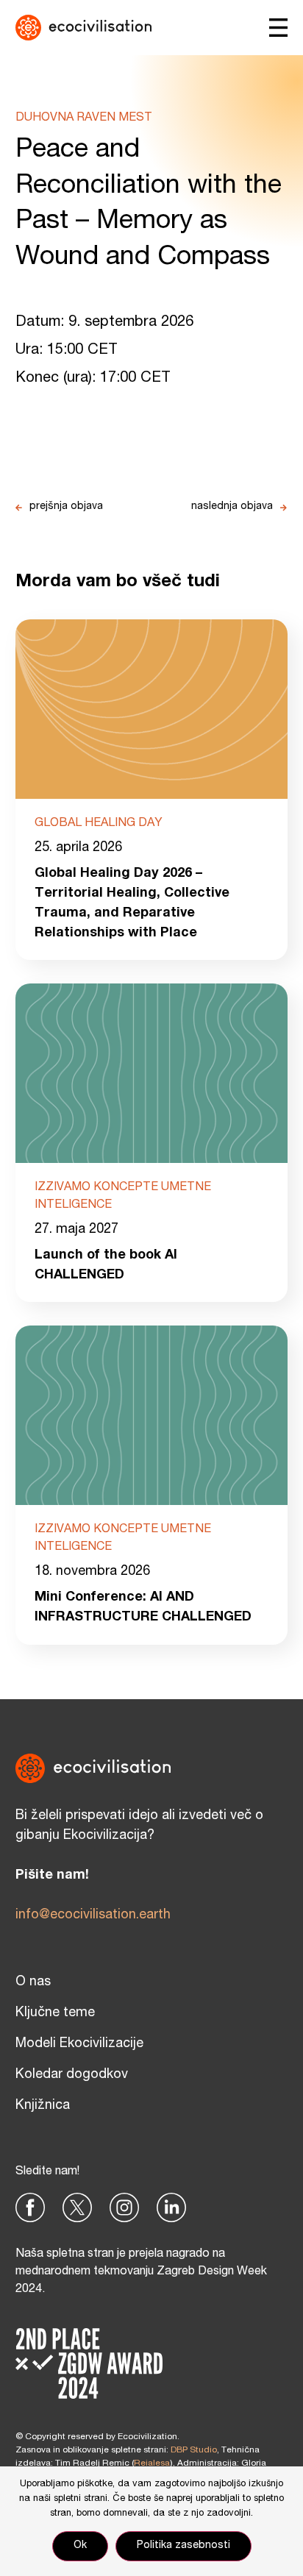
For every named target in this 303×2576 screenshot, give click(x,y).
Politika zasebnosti (183, 2546)
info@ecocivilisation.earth (93, 1915)
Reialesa (152, 2463)
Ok (80, 2546)
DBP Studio (194, 2450)
